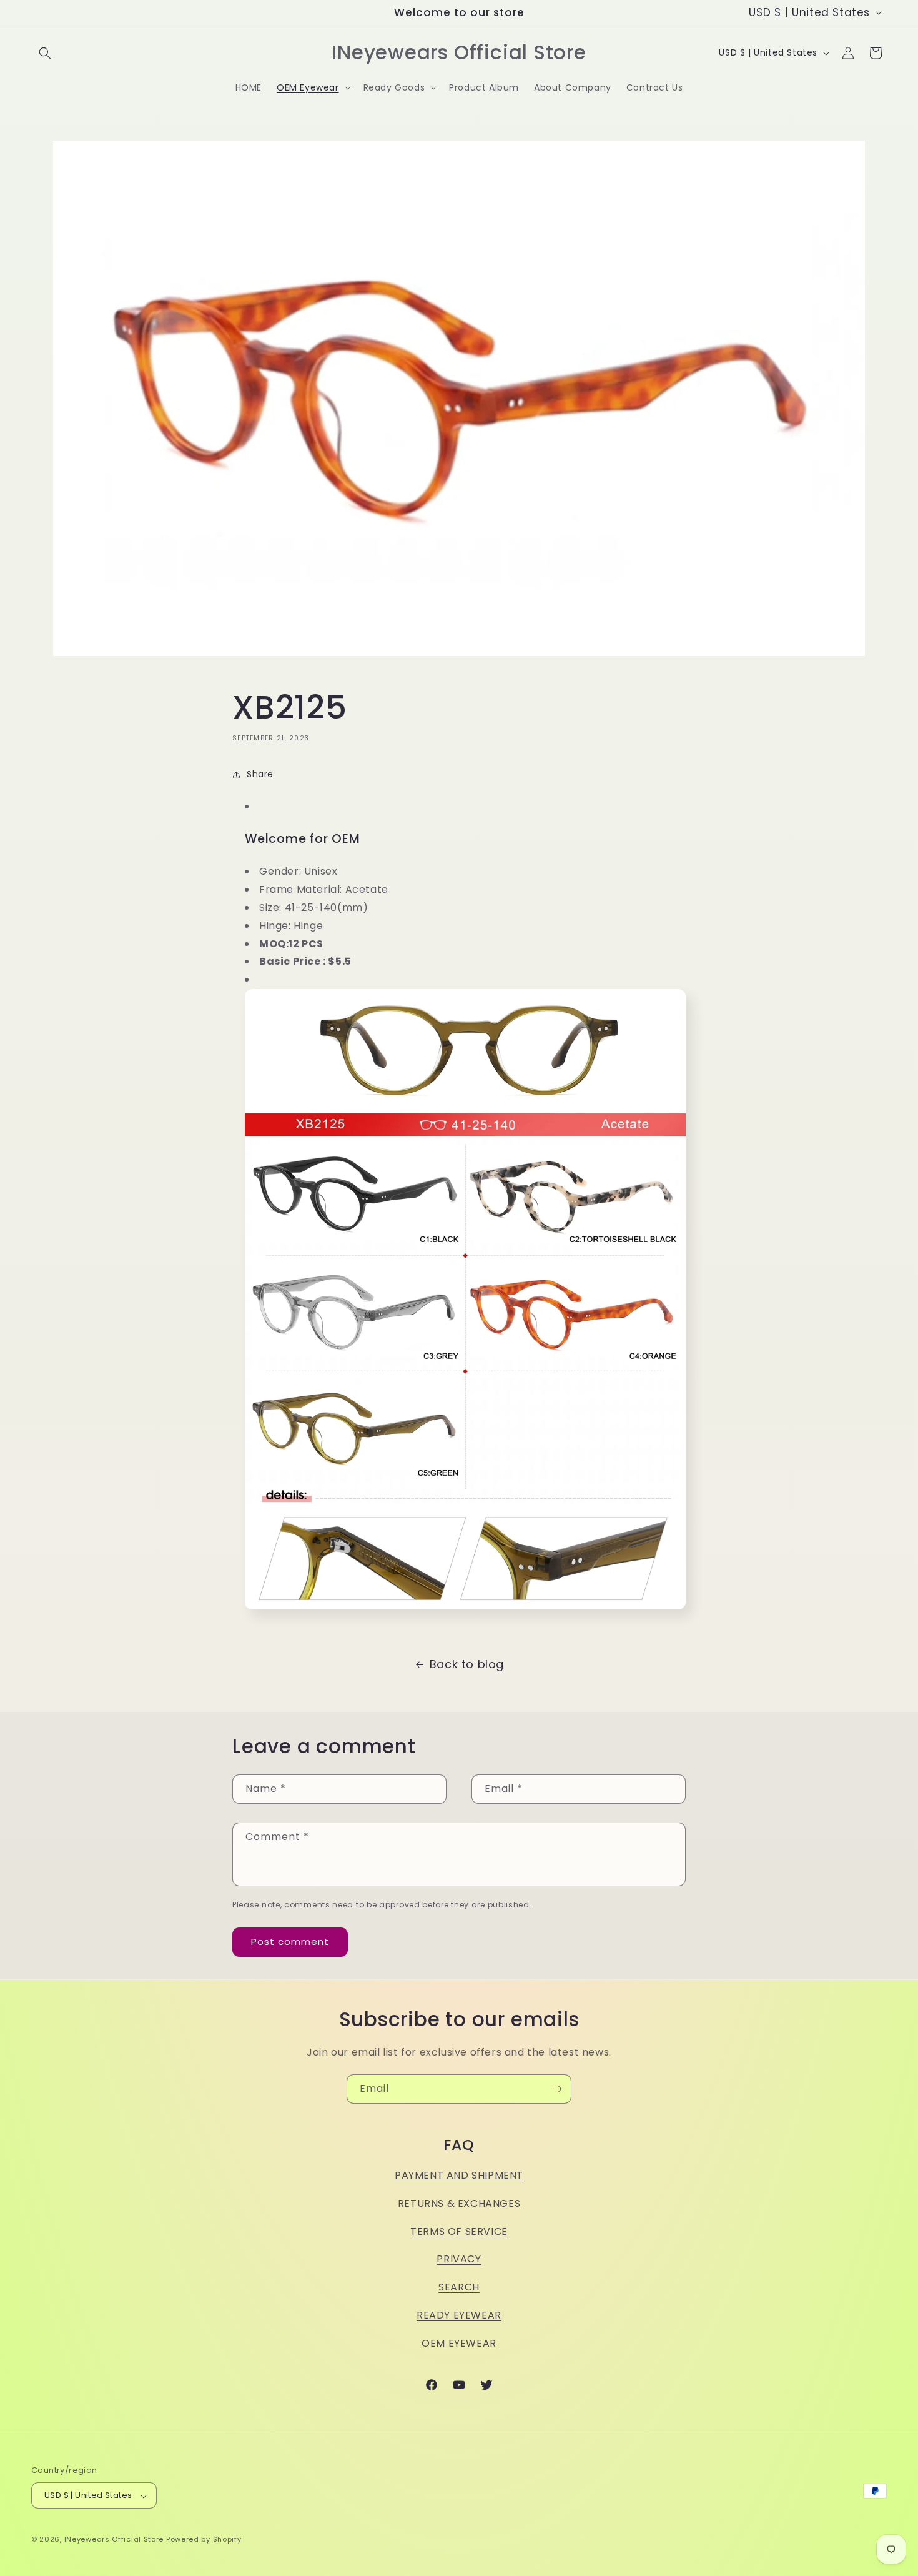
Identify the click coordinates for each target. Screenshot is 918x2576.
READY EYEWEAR (459, 2315)
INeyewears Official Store (114, 2540)
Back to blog (467, 1664)
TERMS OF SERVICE (459, 2231)
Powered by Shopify (204, 2540)
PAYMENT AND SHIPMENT (459, 2175)
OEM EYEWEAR (459, 2343)
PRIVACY (459, 2259)
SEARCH (459, 2287)
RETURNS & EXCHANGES (459, 2203)
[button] (45, 53)
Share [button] (260, 774)
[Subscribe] (557, 2089)
